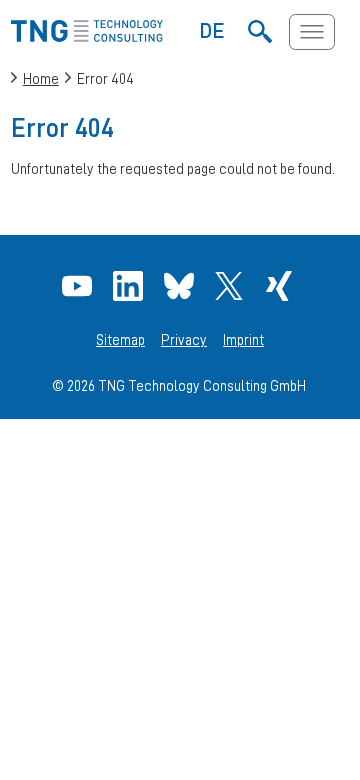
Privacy (184, 340)
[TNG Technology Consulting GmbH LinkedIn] (130, 286)
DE (212, 30)
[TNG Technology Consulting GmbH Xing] (281, 286)
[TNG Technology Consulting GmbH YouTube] (79, 286)
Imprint (243, 340)
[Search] (259, 32)
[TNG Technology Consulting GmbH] (87, 36)
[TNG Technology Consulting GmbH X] (231, 286)
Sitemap (120, 340)
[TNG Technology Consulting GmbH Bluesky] (181, 286)
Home (41, 78)
